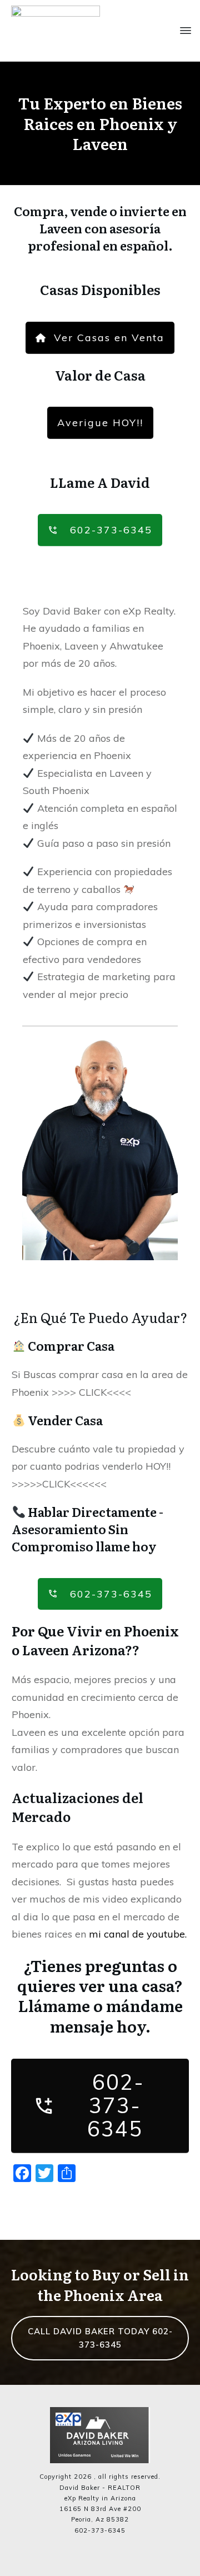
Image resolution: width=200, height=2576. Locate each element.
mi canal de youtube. (138, 1934)
